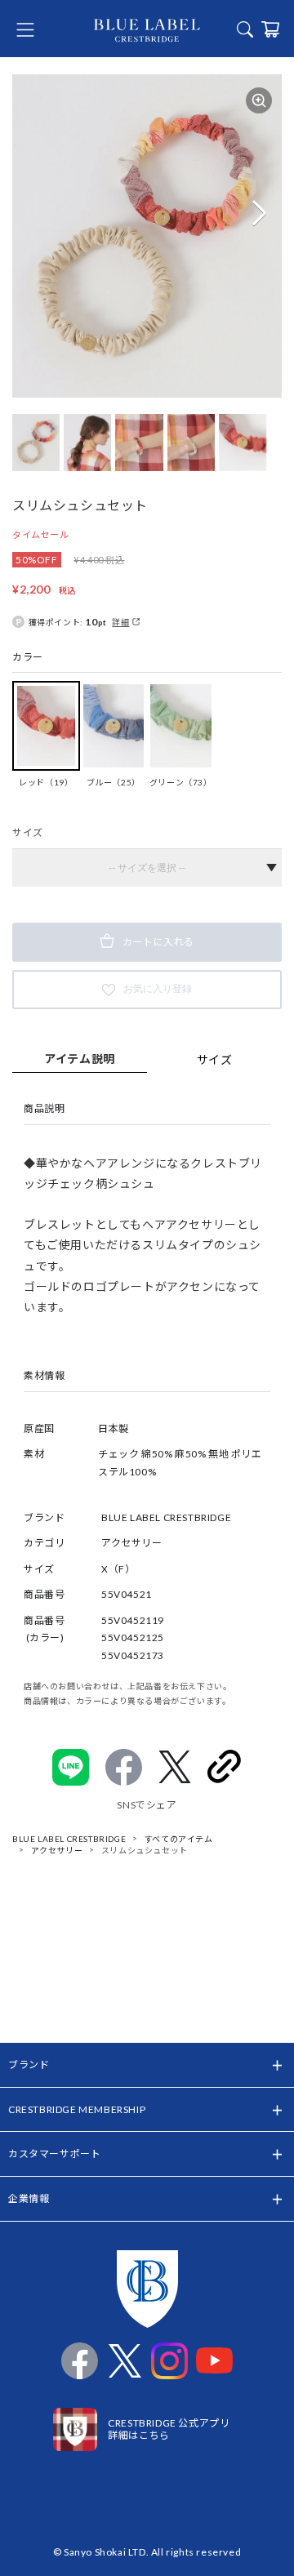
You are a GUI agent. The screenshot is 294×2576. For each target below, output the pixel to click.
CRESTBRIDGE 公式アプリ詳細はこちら (169, 2429)
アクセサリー (57, 1850)
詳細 (120, 622)
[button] (259, 213)
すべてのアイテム (179, 1839)
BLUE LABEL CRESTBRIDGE (69, 1839)
